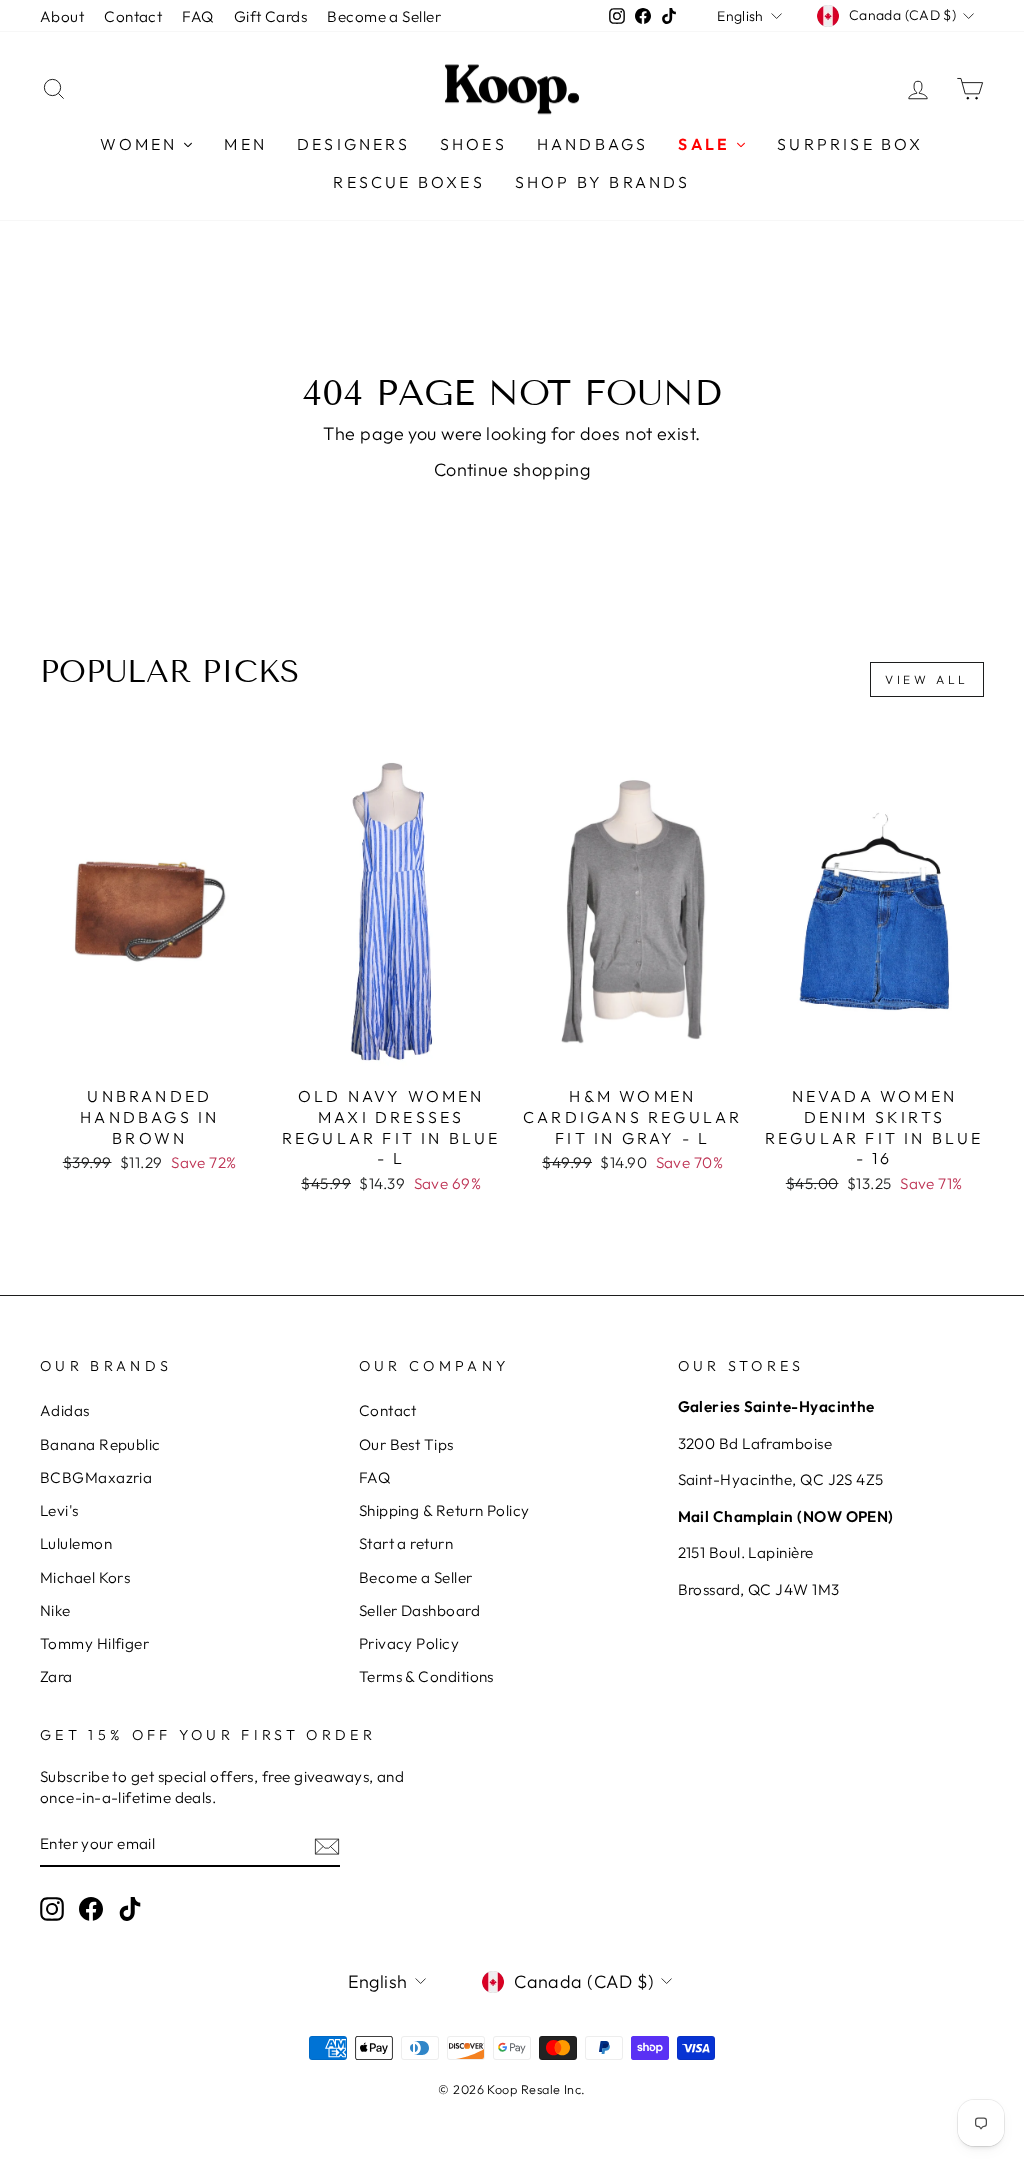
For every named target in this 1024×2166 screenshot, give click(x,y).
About (62, 16)
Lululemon (76, 1543)
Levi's (59, 1510)
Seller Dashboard (419, 1610)
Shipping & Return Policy (444, 1510)
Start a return (406, 1543)
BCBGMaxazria (96, 1477)
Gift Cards (271, 16)
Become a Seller (384, 16)
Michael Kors (85, 1577)
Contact (133, 16)
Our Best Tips (406, 1444)
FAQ (197, 16)
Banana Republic (100, 1444)
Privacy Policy (409, 1643)
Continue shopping (512, 469)
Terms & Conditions (426, 1676)
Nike (55, 1610)
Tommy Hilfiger (94, 1643)
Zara (56, 1676)
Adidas (65, 1410)
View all (927, 679)
